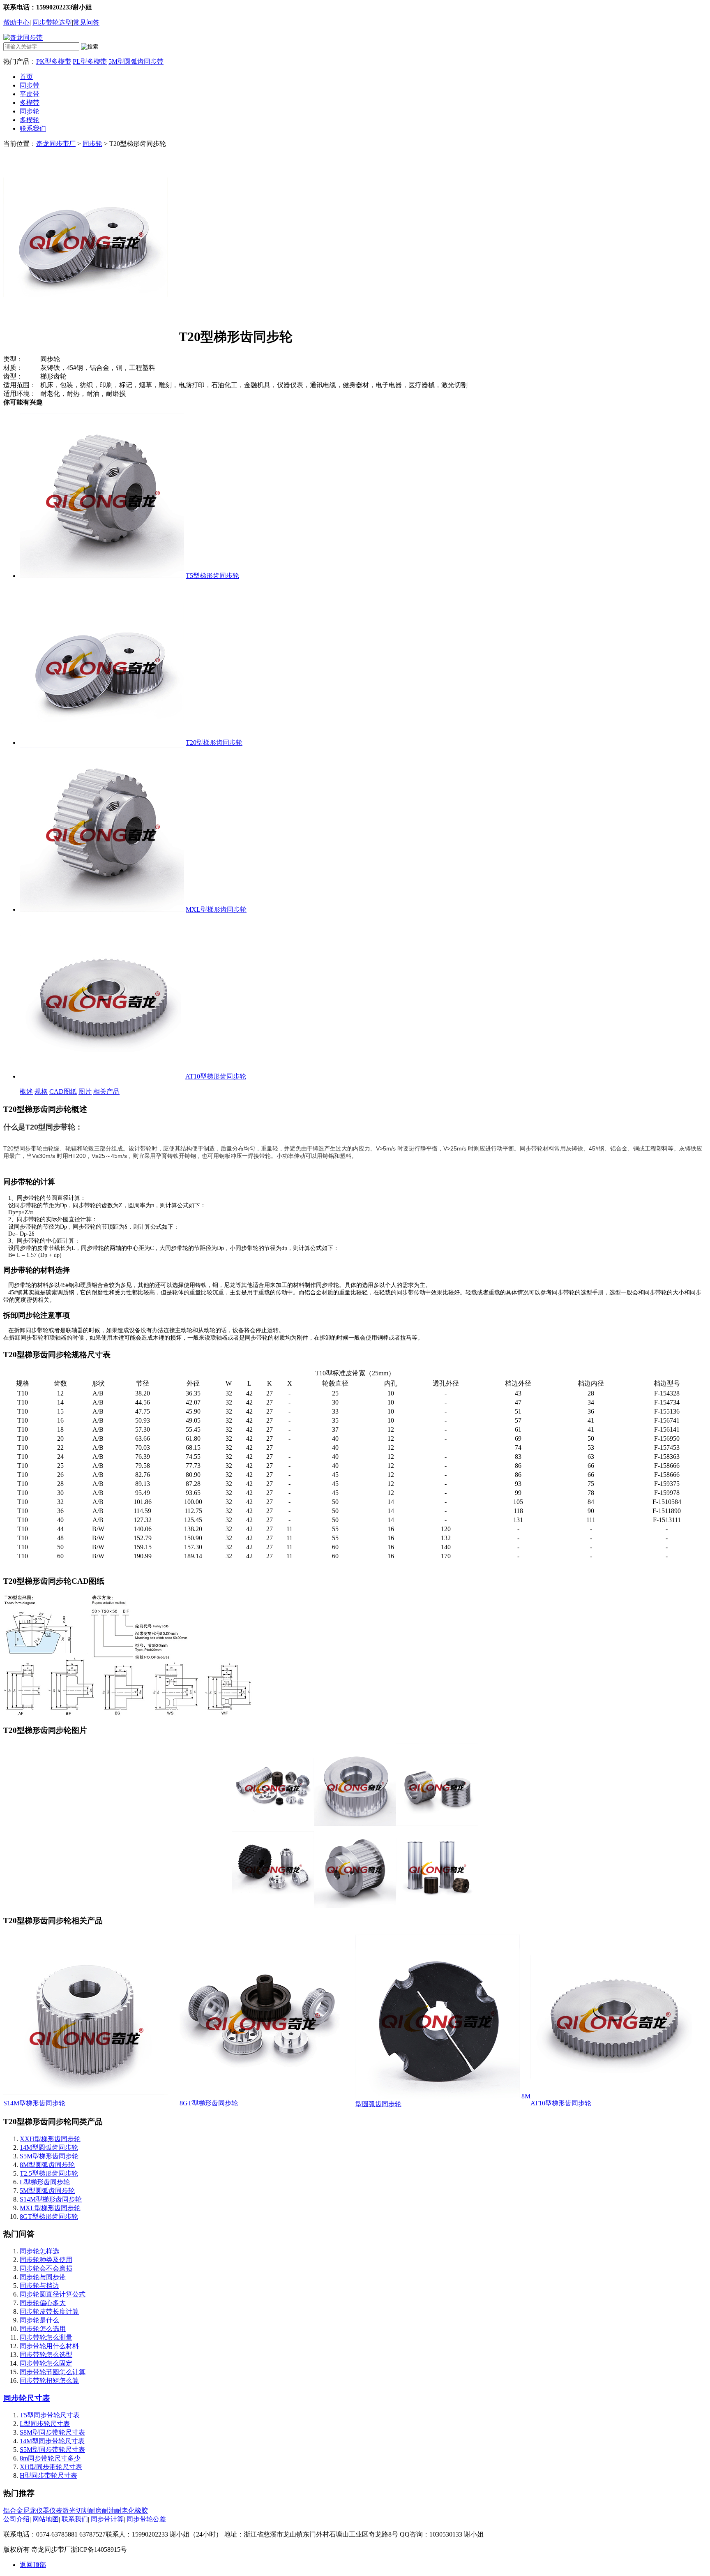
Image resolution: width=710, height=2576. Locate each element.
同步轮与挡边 (39, 2286)
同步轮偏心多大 (43, 2303)
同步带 (30, 85)
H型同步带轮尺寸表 (48, 2476)
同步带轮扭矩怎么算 (49, 2381)
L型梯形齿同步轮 (45, 2182)
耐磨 (95, 2510)
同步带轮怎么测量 (46, 2337)
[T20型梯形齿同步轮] (102, 743)
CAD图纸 (63, 1092)
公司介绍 (16, 2519)
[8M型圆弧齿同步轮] (438, 2096)
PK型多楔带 (54, 61)
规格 (41, 1092)
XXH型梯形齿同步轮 (50, 2139)
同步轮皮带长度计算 (49, 2311)
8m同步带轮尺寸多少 (50, 2458)
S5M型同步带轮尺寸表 (52, 2450)
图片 (85, 1092)
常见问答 (86, 22)
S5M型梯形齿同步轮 (49, 2156)
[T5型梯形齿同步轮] (102, 576)
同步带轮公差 (146, 2519)
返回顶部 (33, 2565)
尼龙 (30, 2510)
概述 (26, 1092)
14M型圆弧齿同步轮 (49, 2147)
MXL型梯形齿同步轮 (216, 909)
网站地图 (46, 2519)
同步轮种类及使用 (46, 2260)
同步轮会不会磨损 (46, 2268)
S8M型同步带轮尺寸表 (52, 2432)
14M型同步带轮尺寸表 (52, 2441)
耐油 (108, 2510)
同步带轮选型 (52, 22)
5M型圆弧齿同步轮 (47, 2191)
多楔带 (30, 103)
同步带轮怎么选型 (46, 2355)
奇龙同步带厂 (56, 144)
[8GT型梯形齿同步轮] (262, 2097)
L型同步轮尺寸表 (45, 2424)
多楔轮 (30, 120)
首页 (26, 77)
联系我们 (33, 128)
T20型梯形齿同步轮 (214, 743)
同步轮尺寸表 (27, 2398)
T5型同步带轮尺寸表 (50, 2415)
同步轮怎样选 (39, 2251)
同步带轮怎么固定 (46, 2363)
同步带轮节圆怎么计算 (53, 2372)
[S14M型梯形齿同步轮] (85, 2097)
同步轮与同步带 (43, 2277)
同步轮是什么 (39, 2320)
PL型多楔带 (90, 61)
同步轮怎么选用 (43, 2329)
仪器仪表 (49, 2510)
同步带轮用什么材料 (49, 2346)
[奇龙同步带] (23, 38)
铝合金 (13, 2510)
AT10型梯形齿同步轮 (216, 1076)
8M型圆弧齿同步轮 (47, 2165)
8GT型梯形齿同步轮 (209, 2103)
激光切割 (76, 2510)
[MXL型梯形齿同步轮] (102, 909)
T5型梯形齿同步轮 (212, 576)
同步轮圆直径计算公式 (53, 2294)
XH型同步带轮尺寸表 (51, 2467)
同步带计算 (107, 2519)
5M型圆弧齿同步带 (136, 61)
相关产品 (106, 1092)
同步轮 (30, 111)
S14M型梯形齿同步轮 (34, 2103)
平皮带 (30, 94)
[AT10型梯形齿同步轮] (102, 1076)
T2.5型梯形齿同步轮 (49, 2173)
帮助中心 (16, 22)
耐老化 (125, 2510)
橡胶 (141, 2510)
